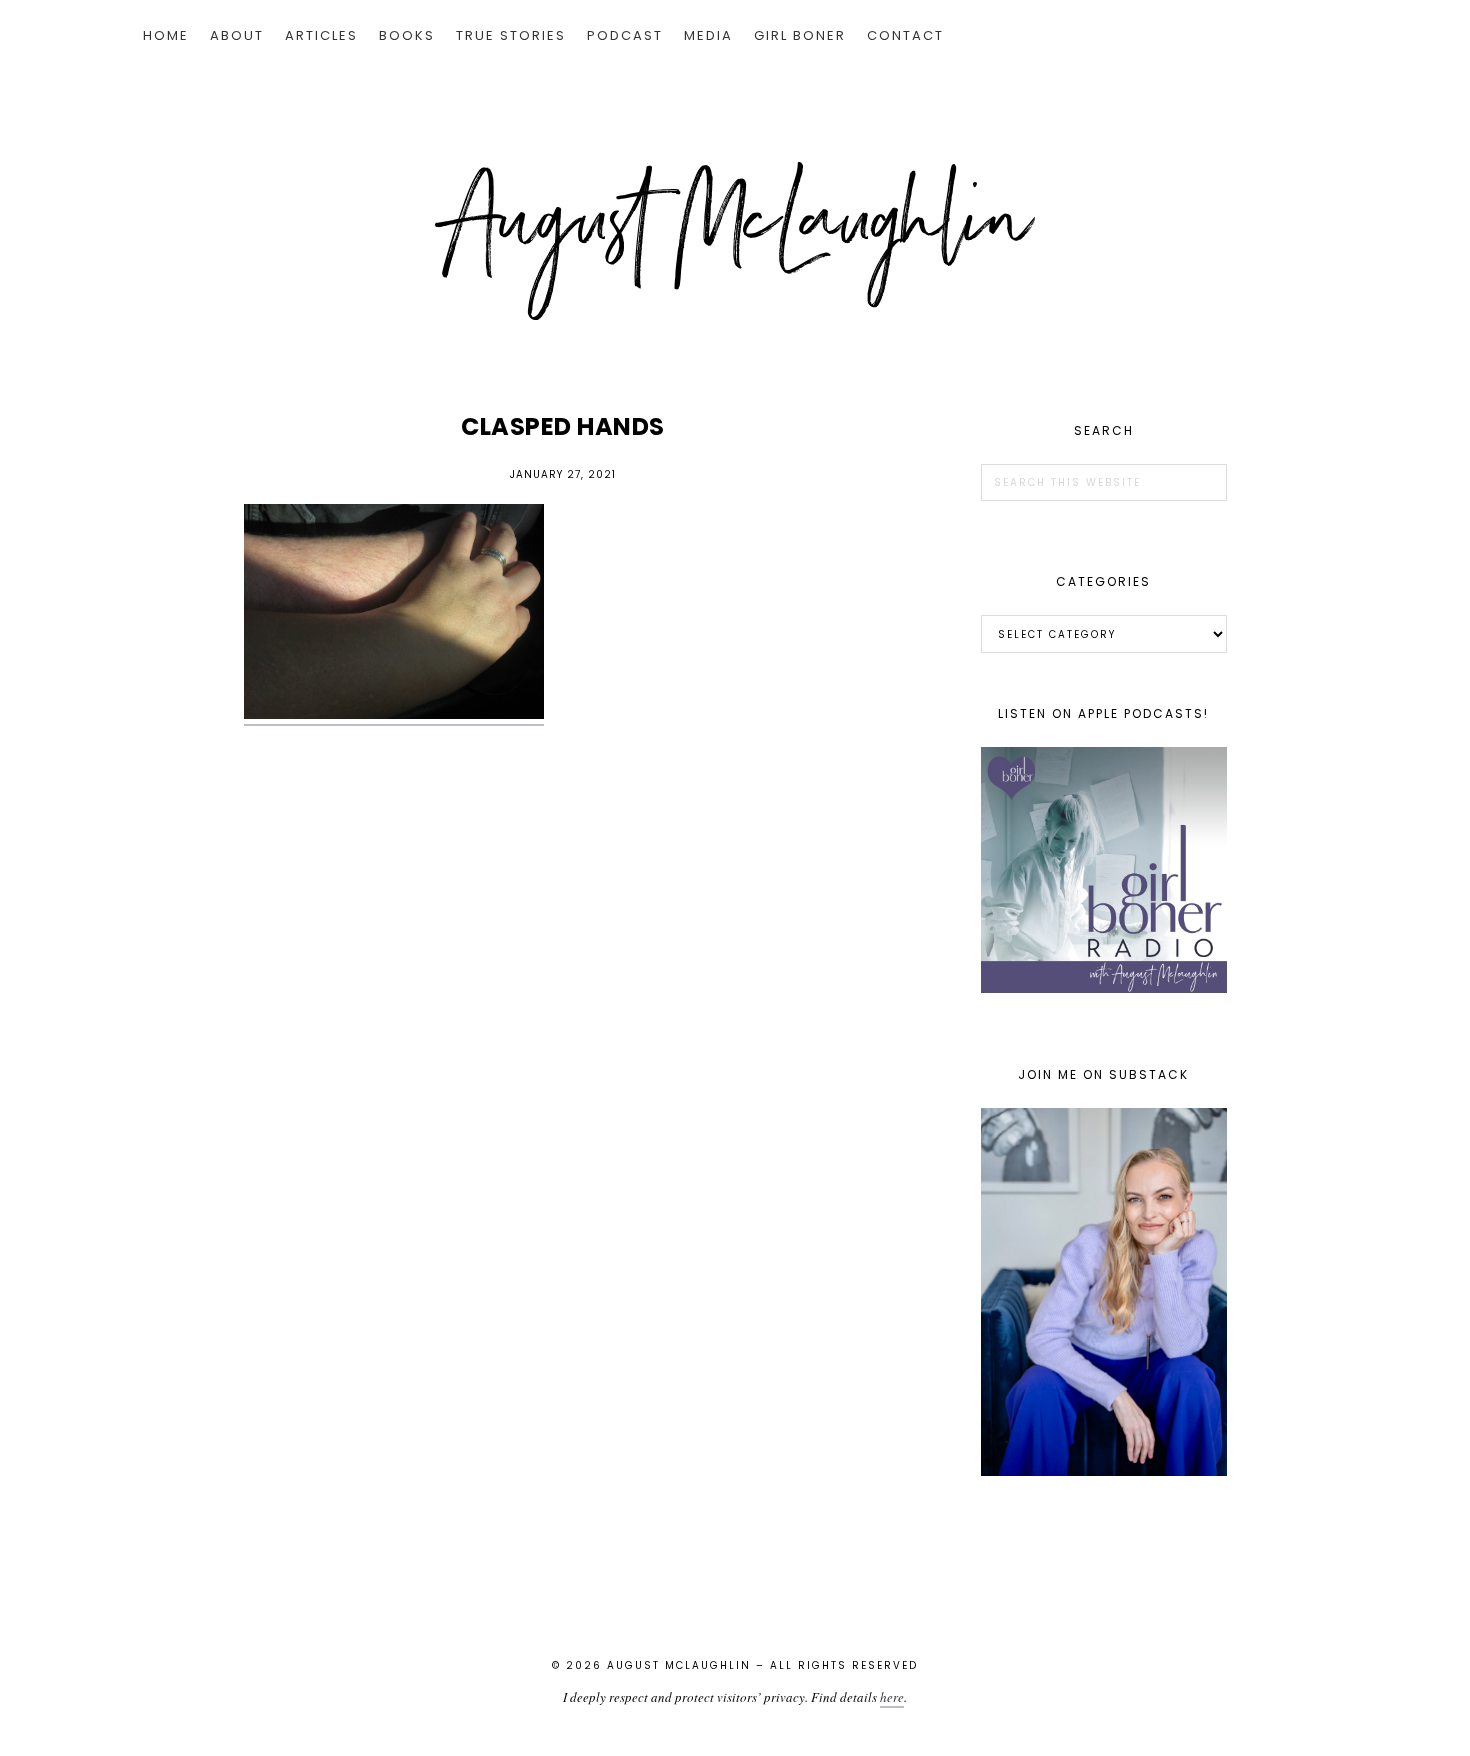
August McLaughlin (735, 241)
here (892, 1697)
